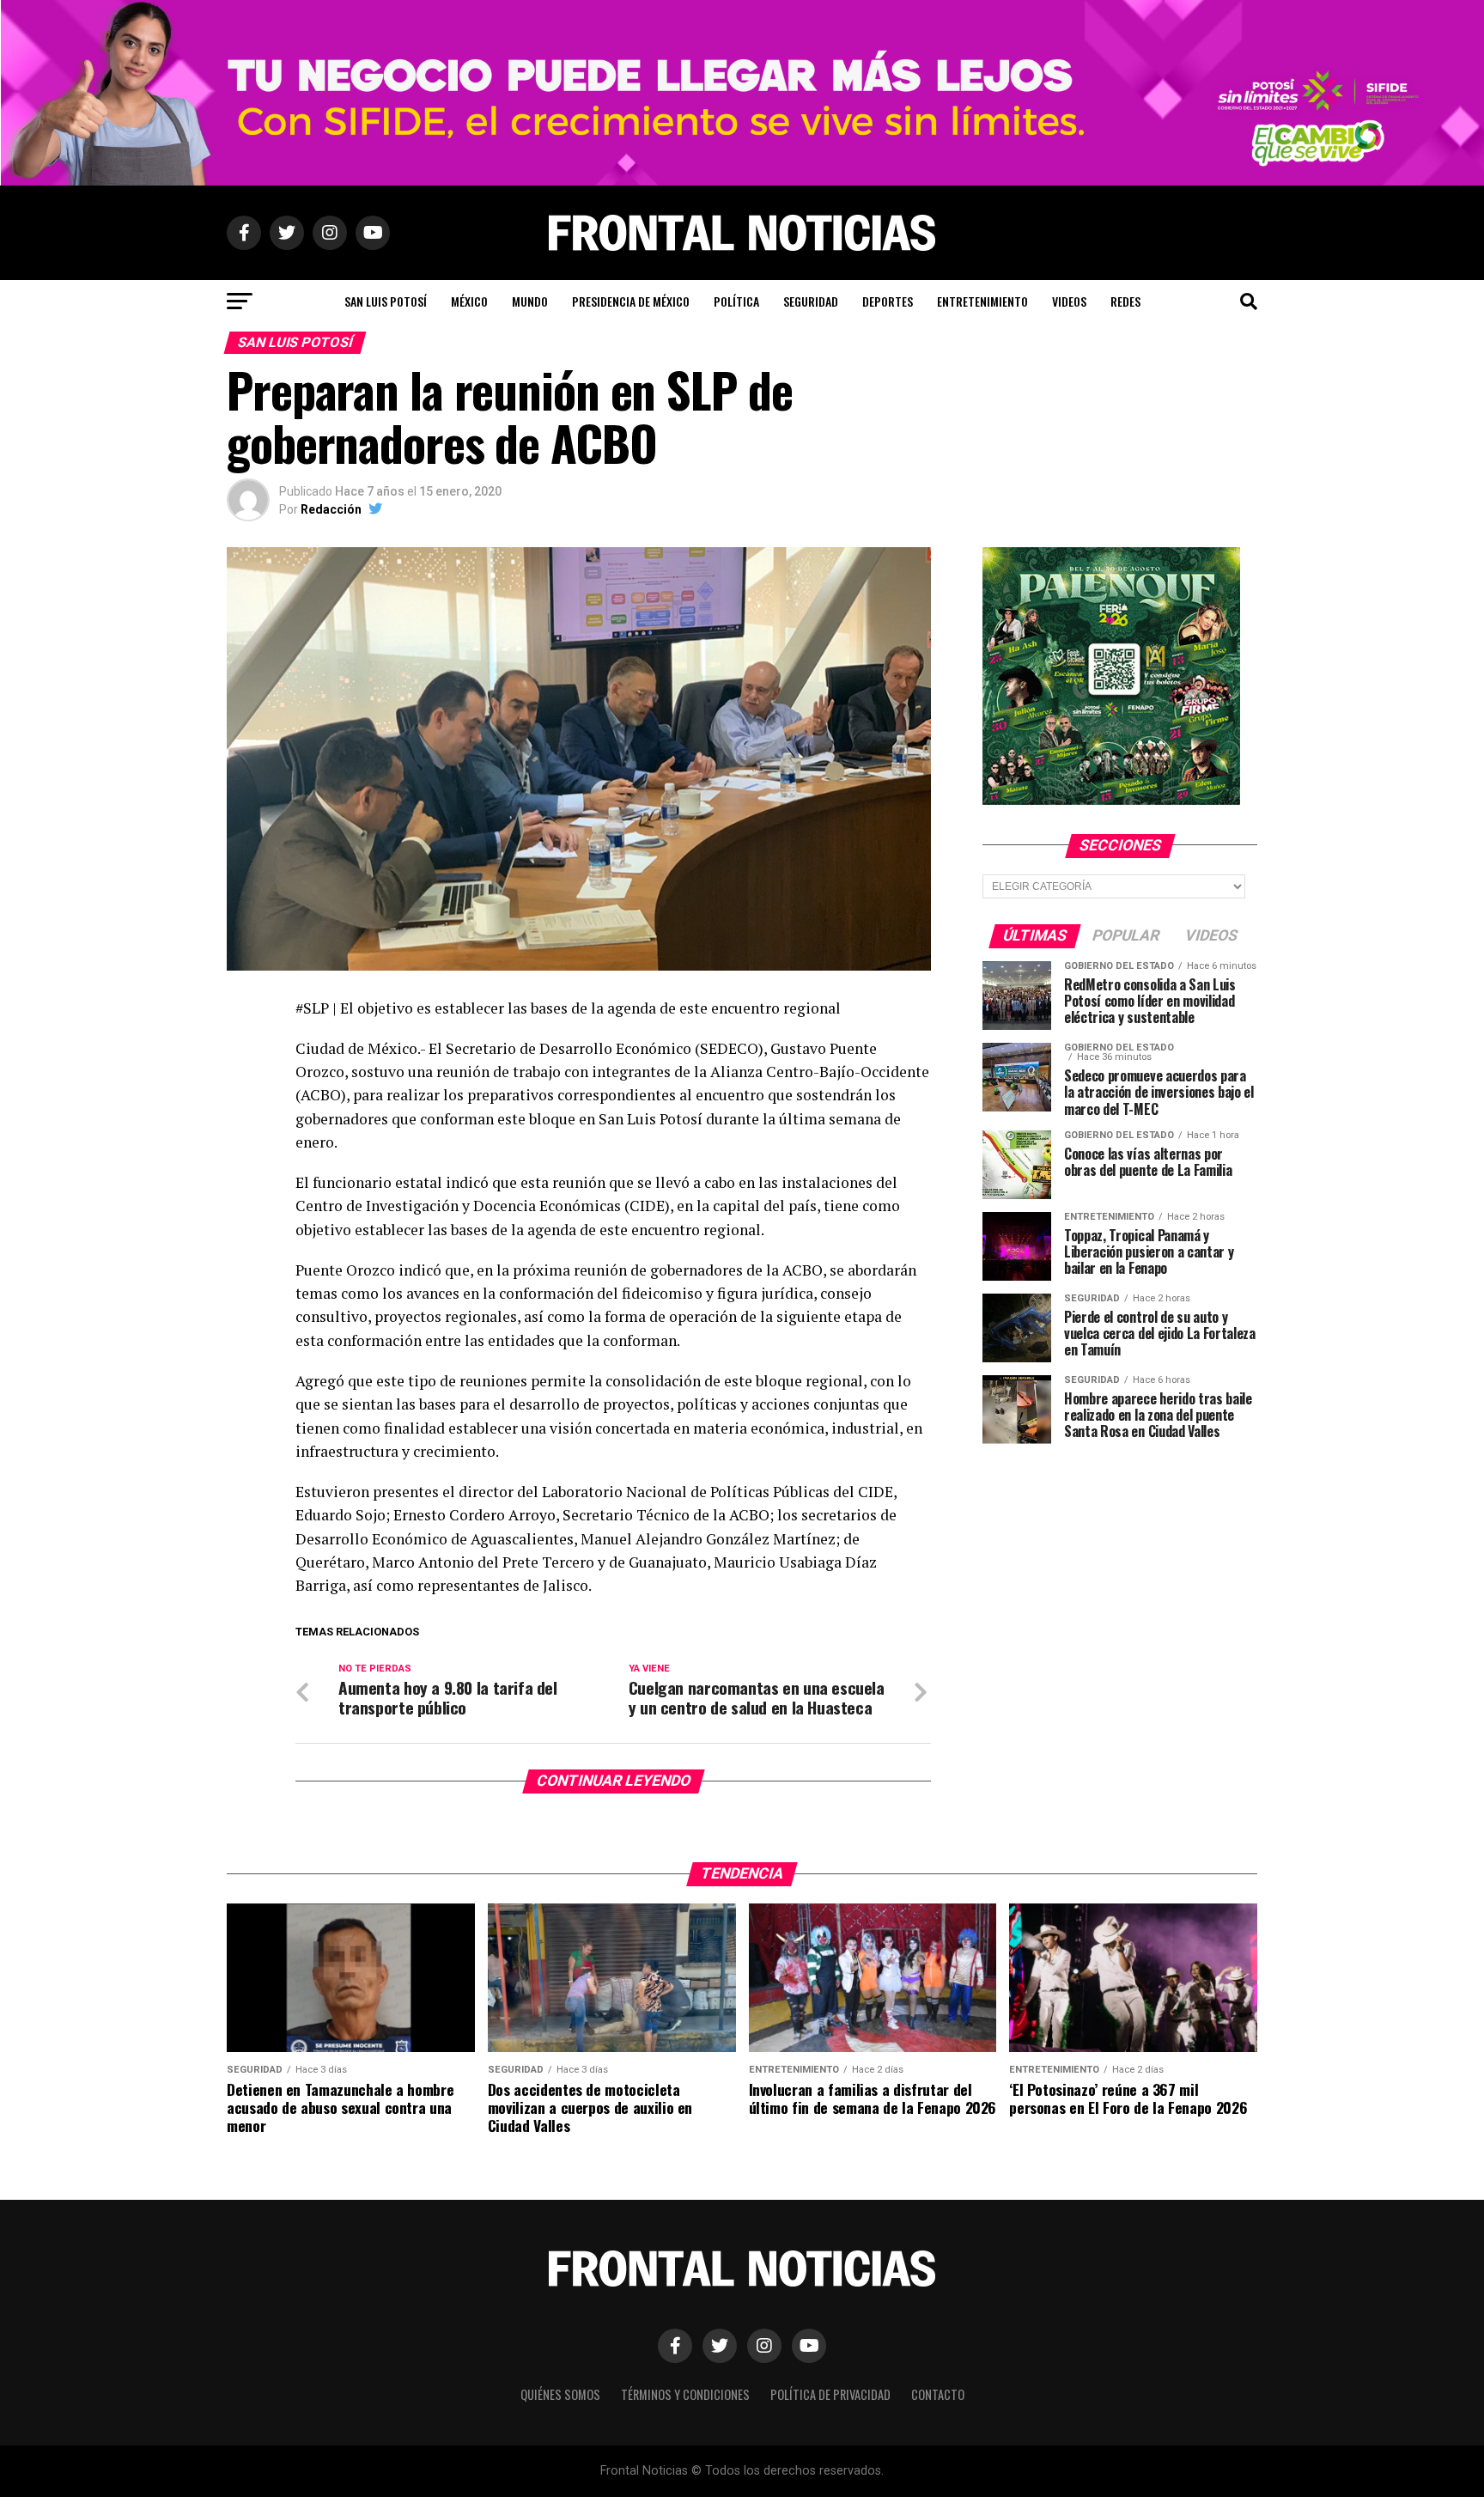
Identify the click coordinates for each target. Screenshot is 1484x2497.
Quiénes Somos (560, 2394)
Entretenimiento (982, 301)
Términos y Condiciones (685, 2394)
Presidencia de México (631, 301)
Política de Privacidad (830, 2394)
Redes (1125, 301)
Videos (1069, 301)
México (469, 301)
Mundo (530, 301)
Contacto (938, 2394)
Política (736, 301)
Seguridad (811, 301)
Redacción (331, 509)
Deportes (888, 301)
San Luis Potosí (386, 301)
